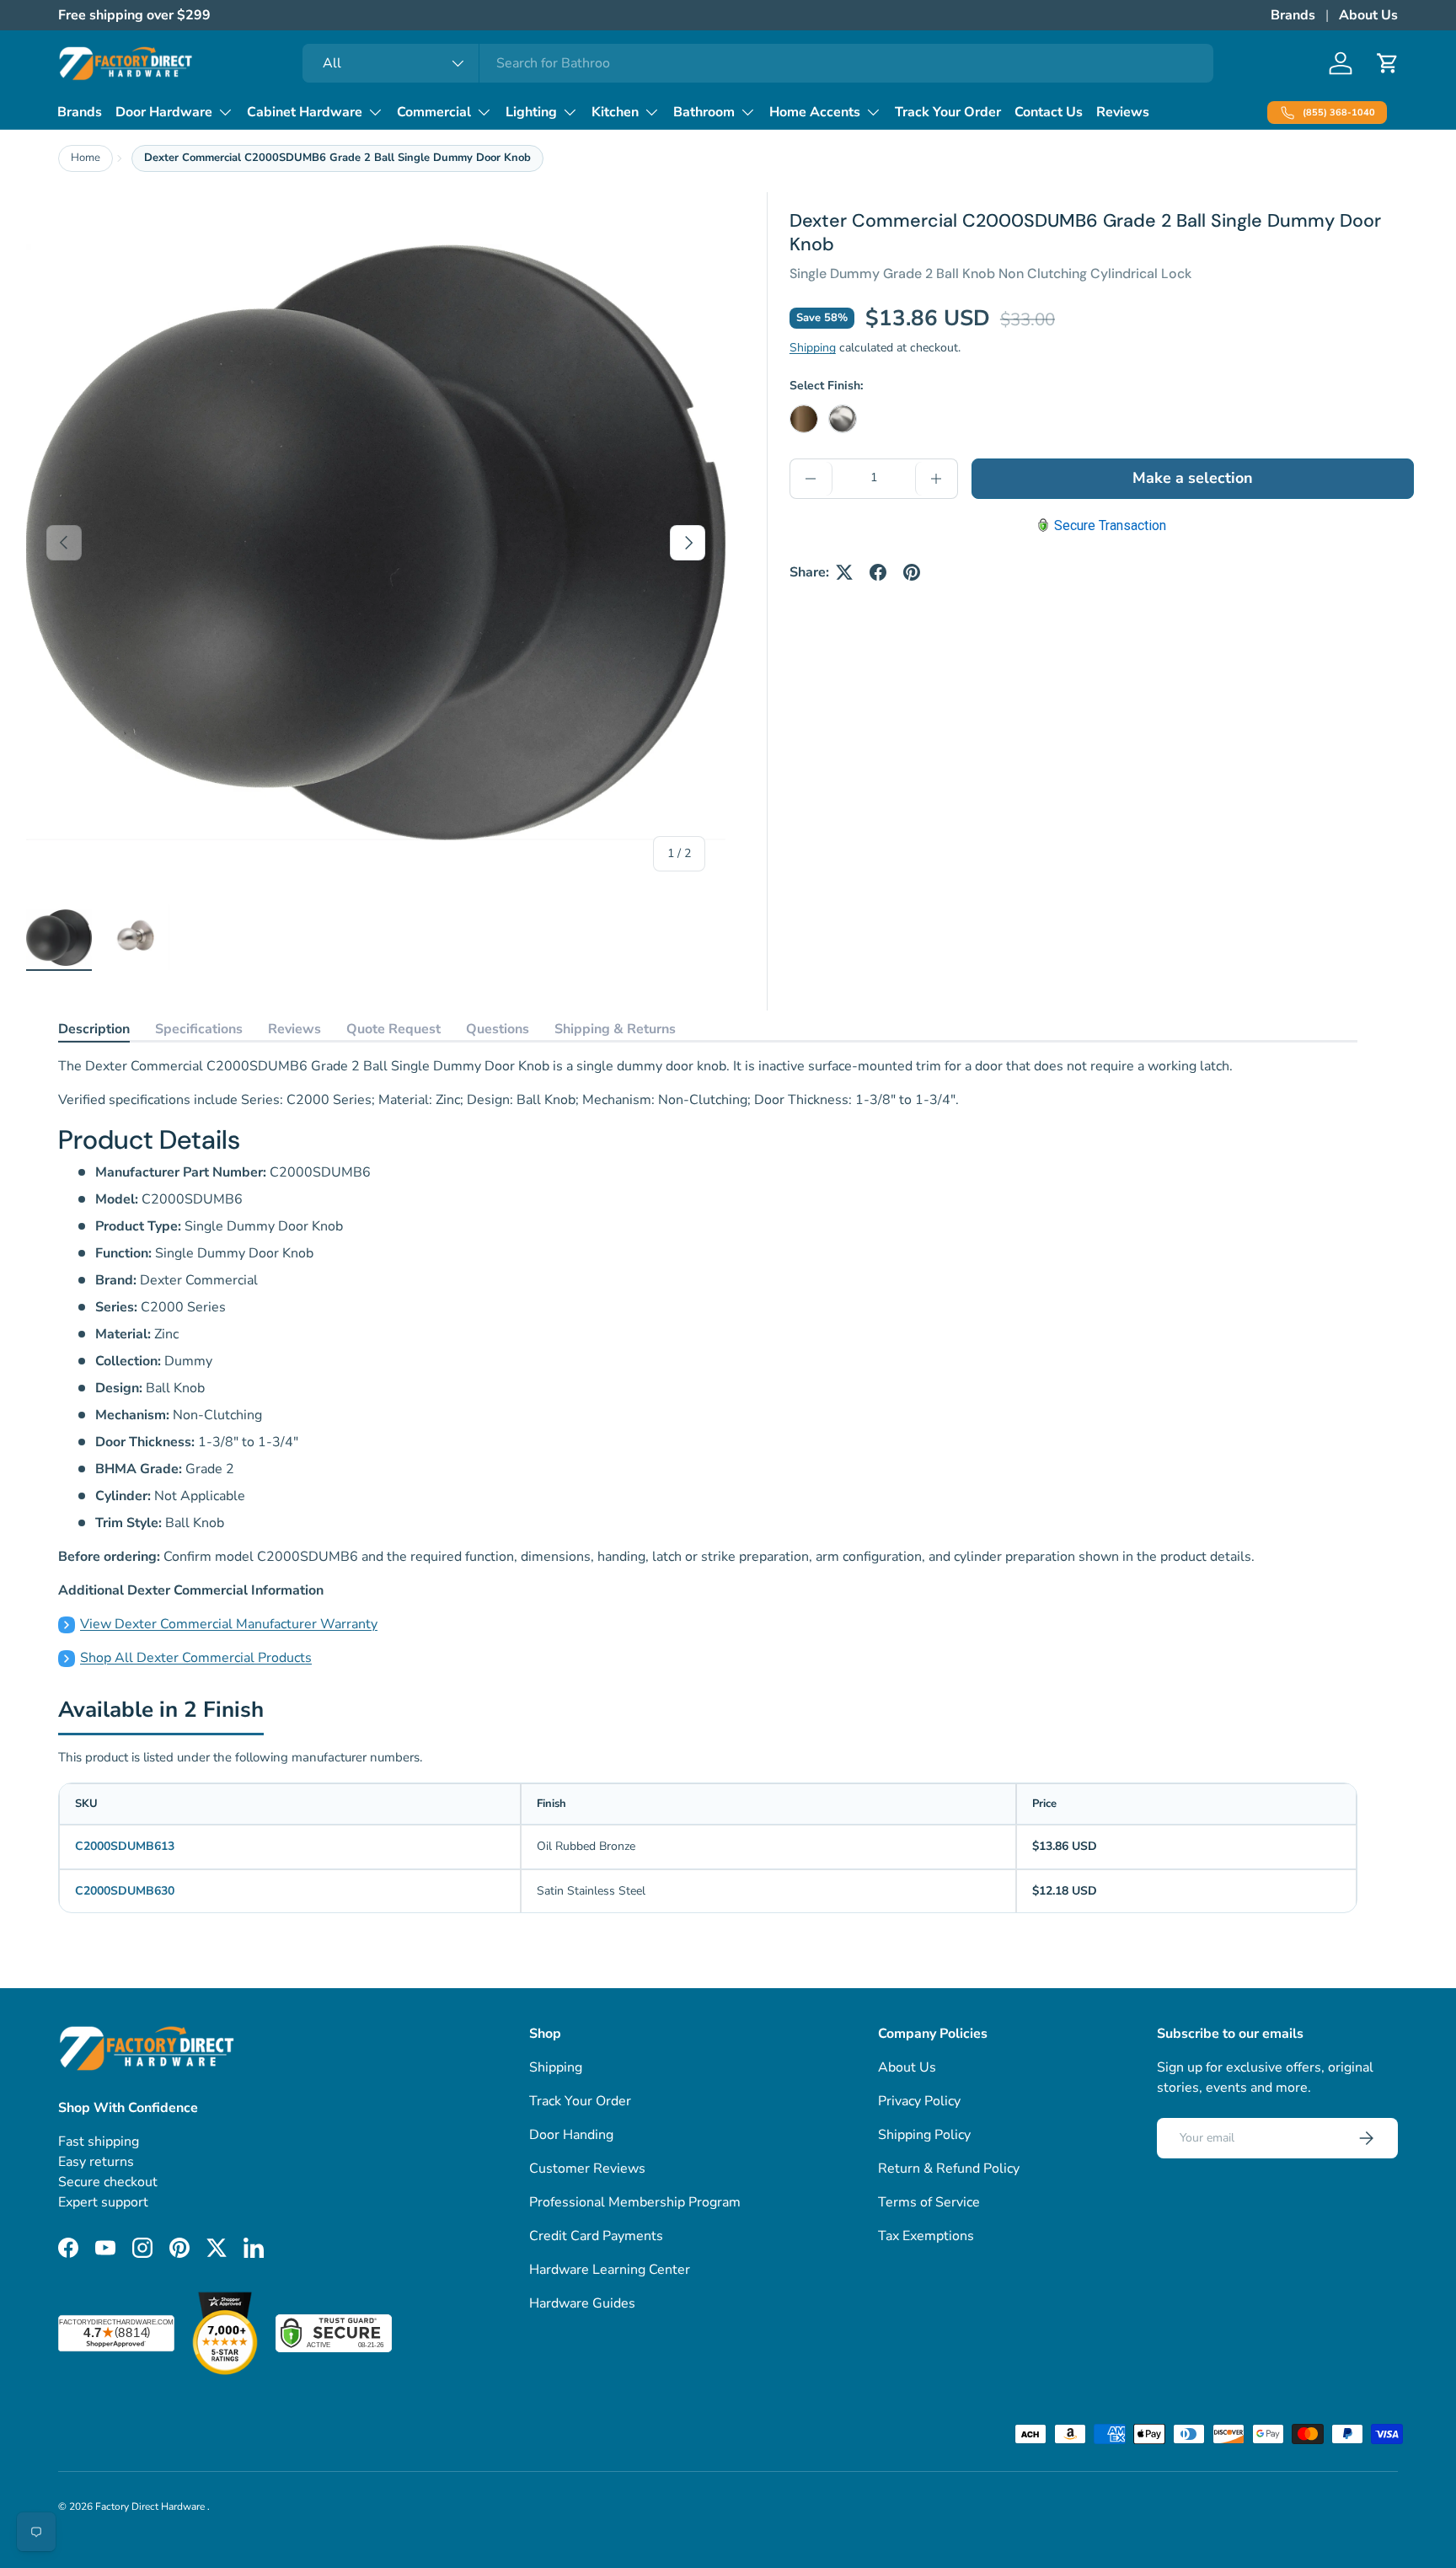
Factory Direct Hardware (151, 2506)
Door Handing (571, 2135)
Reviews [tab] (294, 1029)
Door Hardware (164, 112)
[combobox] (758, 63)
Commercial (434, 112)
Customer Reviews (587, 2169)
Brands (1293, 15)
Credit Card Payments (596, 2236)
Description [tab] (94, 1029)
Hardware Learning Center (610, 2270)
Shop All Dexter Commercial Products (196, 1658)
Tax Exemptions (926, 2236)
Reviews (1123, 112)
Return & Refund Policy (949, 2169)
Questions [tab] (498, 1029)
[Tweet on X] (844, 572)
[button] (1388, 63)
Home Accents (815, 112)
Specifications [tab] (199, 1029)
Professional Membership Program (635, 2202)
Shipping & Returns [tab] (615, 1029)
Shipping (813, 348)
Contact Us (1049, 112)
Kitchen (615, 112)
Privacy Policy (919, 2101)
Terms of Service (929, 2202)
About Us (1368, 15)
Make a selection (1193, 478)
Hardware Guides (582, 2303)
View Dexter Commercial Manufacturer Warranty (229, 1624)
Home (86, 158)
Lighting (531, 112)
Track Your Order (948, 112)
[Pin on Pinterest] (912, 572)
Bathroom (704, 112)
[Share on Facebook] (878, 572)
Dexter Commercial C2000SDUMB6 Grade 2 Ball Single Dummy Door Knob (337, 158)
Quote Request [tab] (393, 1029)
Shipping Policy (924, 2135)
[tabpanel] (708, 1362)
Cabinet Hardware (305, 112)
